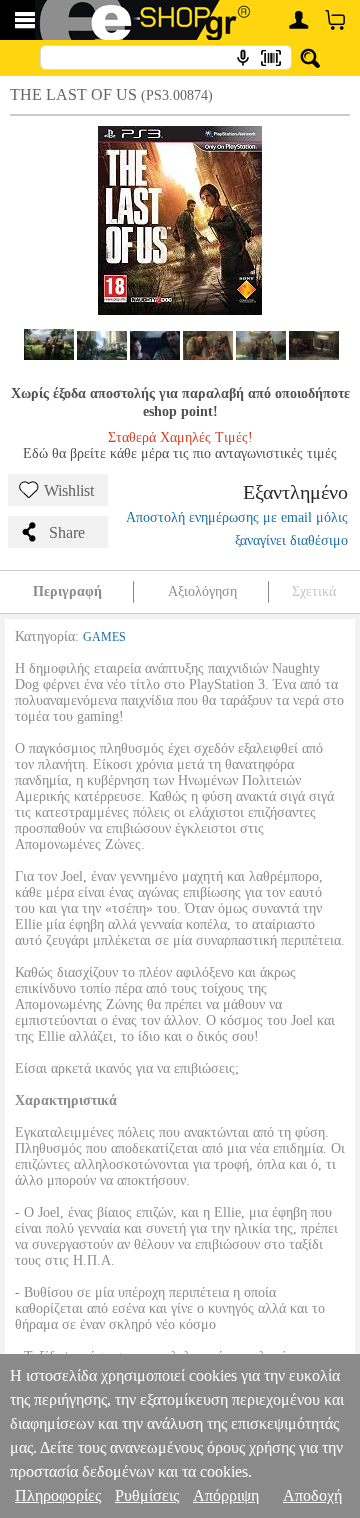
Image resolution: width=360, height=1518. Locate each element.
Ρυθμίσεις (147, 1495)
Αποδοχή (312, 1495)
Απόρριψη (226, 1495)
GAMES (104, 637)
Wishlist (69, 490)
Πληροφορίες (58, 1495)
